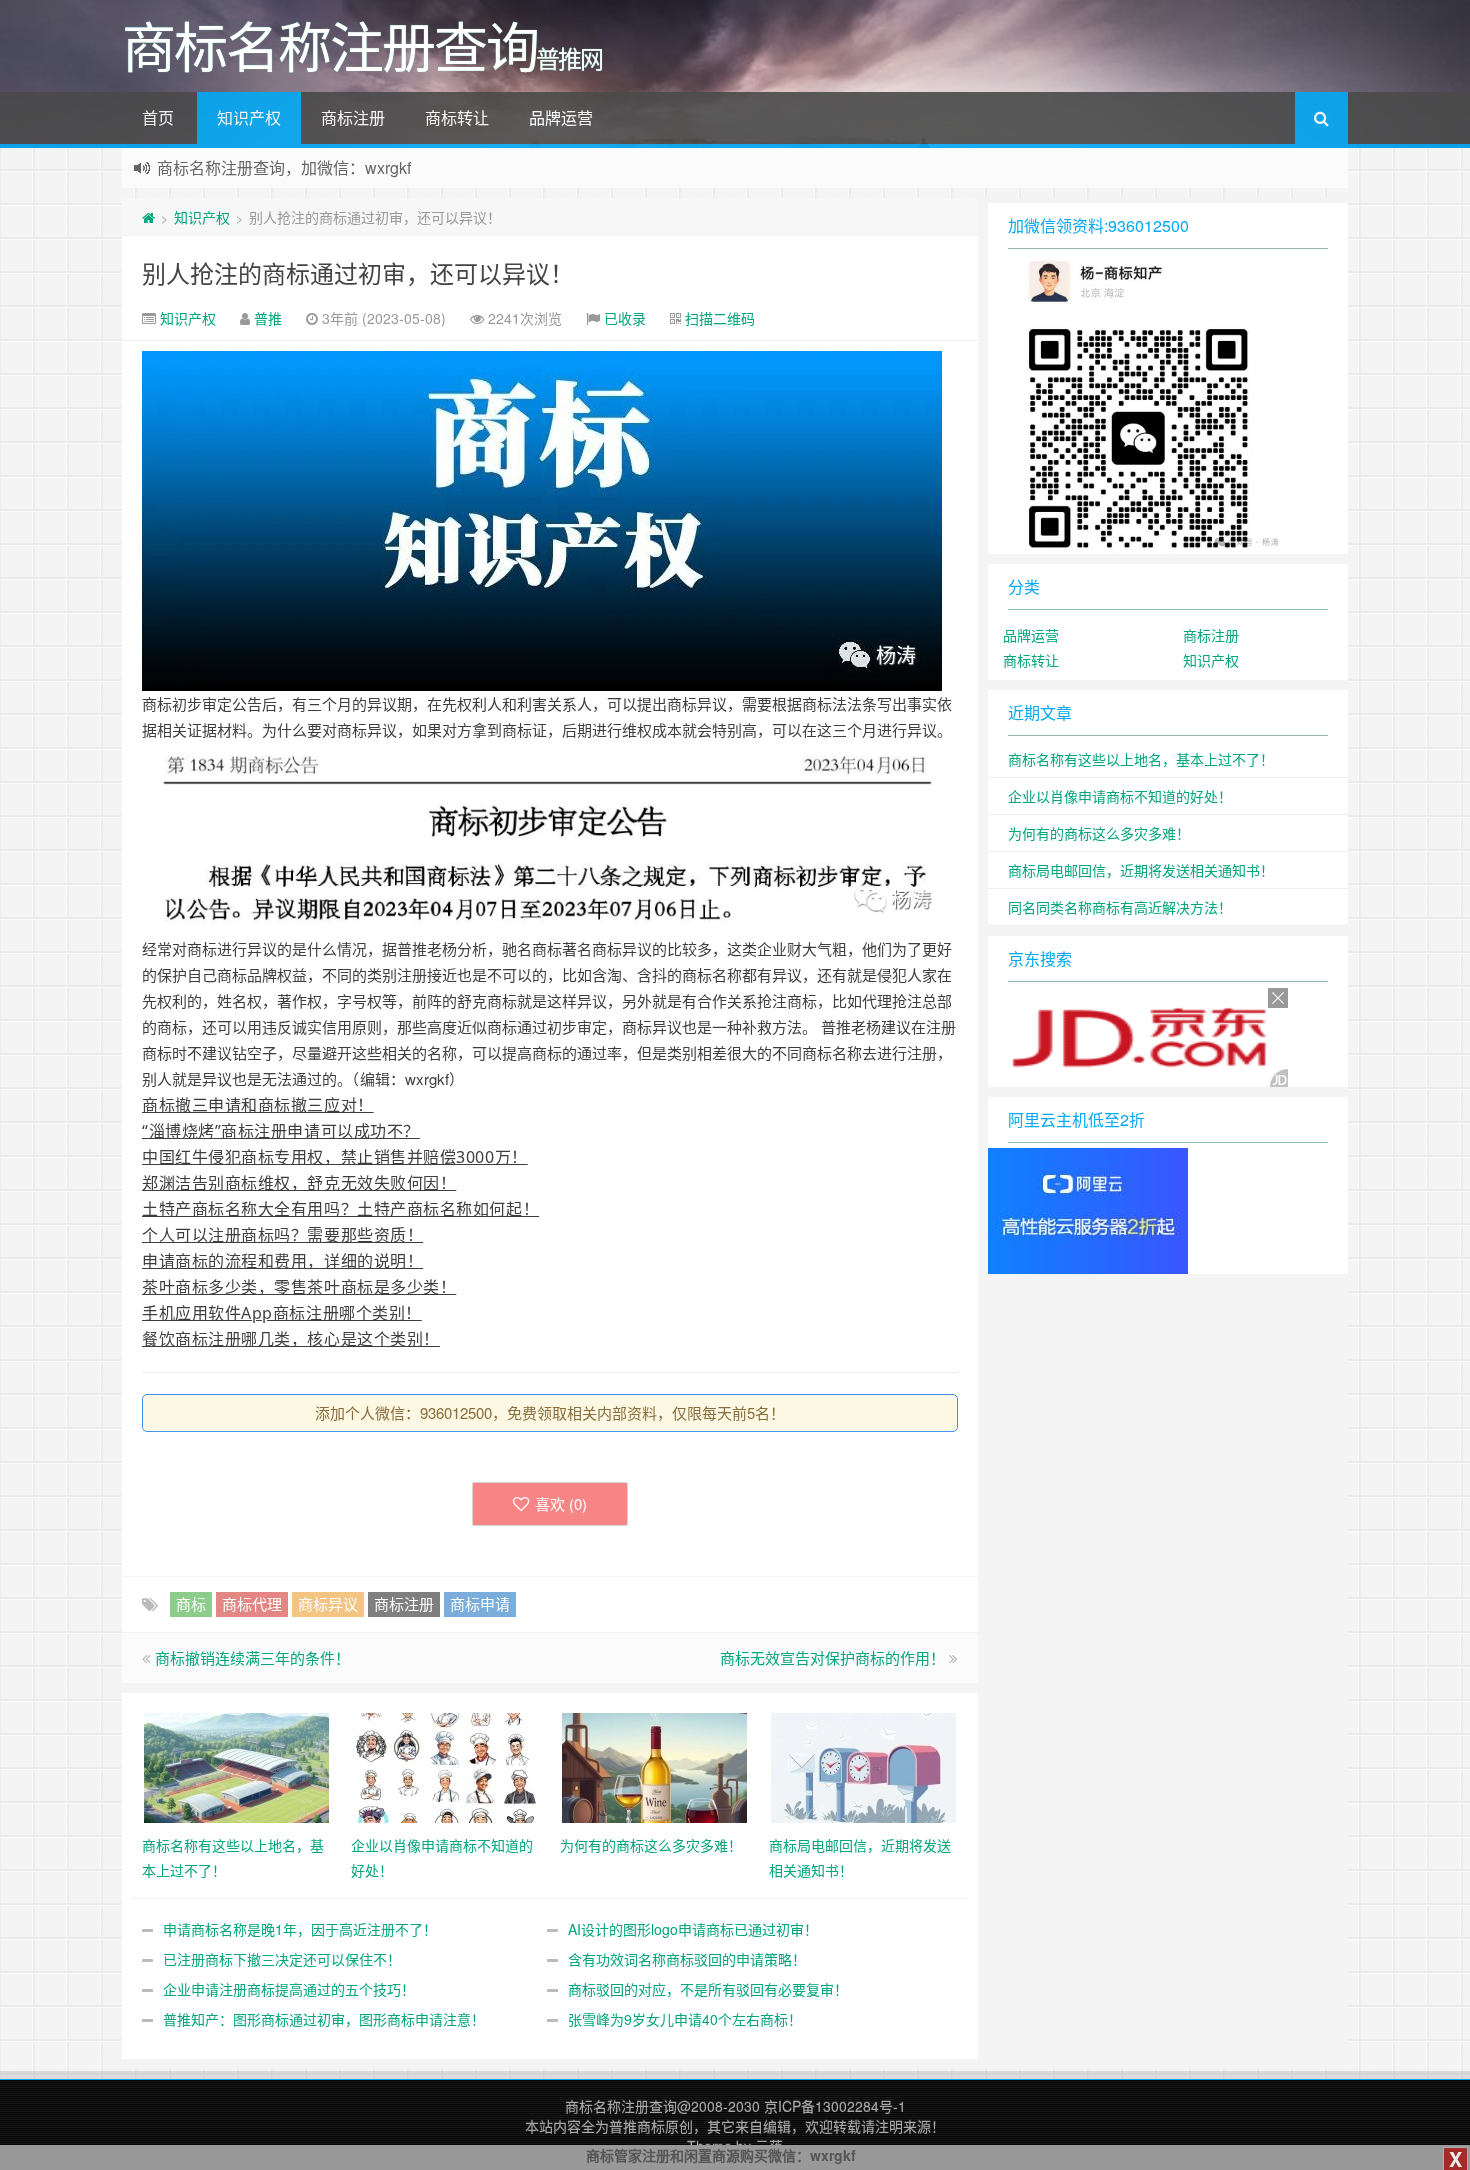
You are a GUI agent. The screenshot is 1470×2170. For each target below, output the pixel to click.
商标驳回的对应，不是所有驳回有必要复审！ (708, 1989)
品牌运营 (561, 117)
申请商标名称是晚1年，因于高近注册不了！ (300, 1929)
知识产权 (249, 117)
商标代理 (252, 1603)
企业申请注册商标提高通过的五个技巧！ (289, 1989)
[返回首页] (148, 217)
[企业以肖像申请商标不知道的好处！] (445, 1765)
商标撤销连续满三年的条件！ (252, 1657)
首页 (158, 117)
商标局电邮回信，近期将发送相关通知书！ (1141, 870)
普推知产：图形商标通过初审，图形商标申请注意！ (324, 2019)
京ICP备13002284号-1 (835, 2106)
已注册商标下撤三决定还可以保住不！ (282, 1959)
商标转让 (457, 117)
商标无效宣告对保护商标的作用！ (832, 1657)
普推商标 (637, 2126)
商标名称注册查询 (621, 2106)
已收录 (625, 318)
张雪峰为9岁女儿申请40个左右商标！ (685, 2019)
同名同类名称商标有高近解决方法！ (1120, 907)
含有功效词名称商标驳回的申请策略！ (687, 1959)
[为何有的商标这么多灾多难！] (654, 1765)
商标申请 (480, 1603)
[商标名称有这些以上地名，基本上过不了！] (236, 1765)
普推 (268, 318)
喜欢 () (561, 1503)
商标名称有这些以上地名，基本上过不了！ (1141, 759)
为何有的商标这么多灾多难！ (1099, 833)
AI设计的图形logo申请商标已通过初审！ (693, 1929)
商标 (191, 1603)
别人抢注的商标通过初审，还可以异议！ (358, 272)
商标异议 (328, 1603)
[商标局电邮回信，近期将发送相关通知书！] (863, 1765)
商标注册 (353, 117)
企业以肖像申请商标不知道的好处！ (1120, 796)
